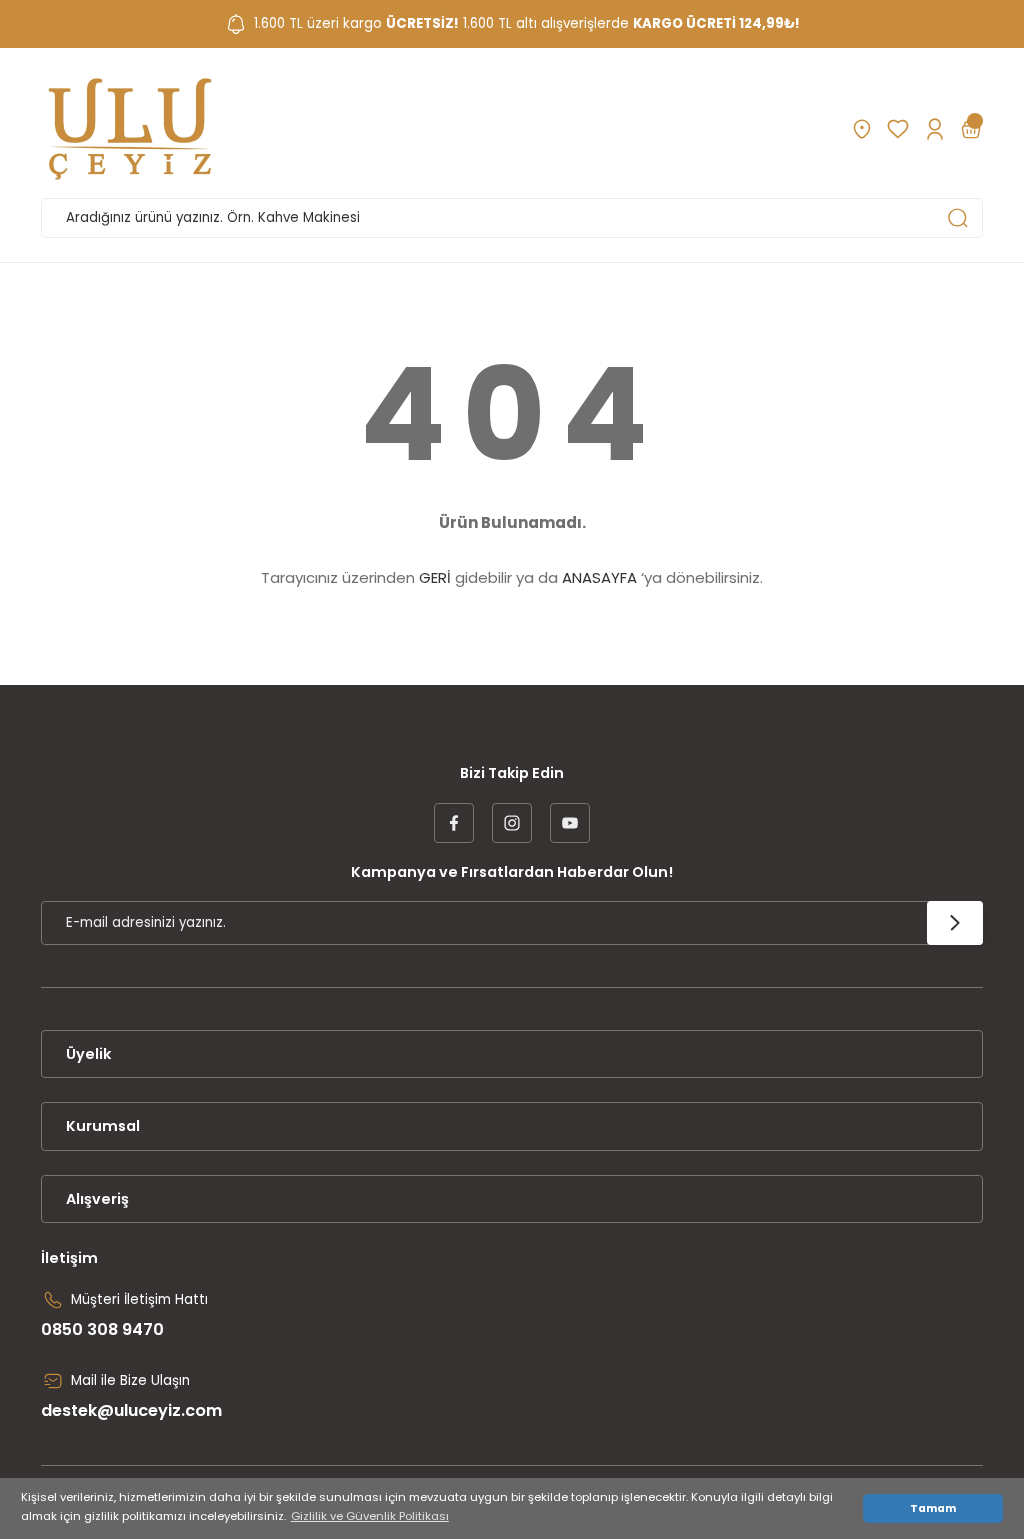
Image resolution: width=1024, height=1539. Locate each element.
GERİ (435, 577)
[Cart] (971, 129)
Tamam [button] (933, 1508)
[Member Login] (934, 129)
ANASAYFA (599, 577)
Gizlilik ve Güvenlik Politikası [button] (370, 1516)
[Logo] (130, 129)
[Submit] (955, 923)
